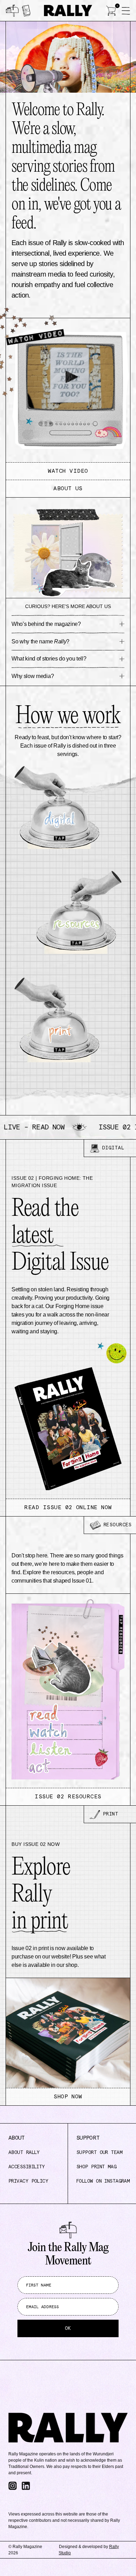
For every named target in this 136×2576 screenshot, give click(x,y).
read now (47, 1127)
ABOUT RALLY (24, 2153)
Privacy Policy (28, 2181)
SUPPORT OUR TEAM (99, 2153)
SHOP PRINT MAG (96, 2167)
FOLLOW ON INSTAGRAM (103, 2181)
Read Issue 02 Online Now (68, 1507)
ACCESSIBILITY (27, 2167)
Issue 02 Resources (68, 1797)
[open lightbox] (68, 391)
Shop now (68, 2097)
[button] (111, 10)
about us (68, 488)
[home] (68, 11)
